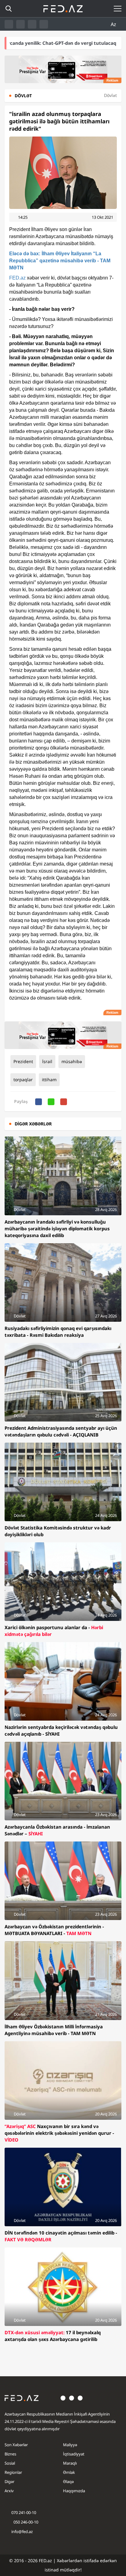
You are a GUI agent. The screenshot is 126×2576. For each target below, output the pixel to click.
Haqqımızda (74, 2491)
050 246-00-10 (25, 2522)
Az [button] (114, 24)
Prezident (23, 1061)
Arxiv (9, 2491)
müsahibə (72, 1061)
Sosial (10, 2463)
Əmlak (69, 2472)
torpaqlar (23, 1080)
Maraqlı (70, 2463)
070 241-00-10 (24, 2512)
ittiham (49, 1080)
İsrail (47, 1061)
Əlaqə (68, 2482)
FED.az (17, 278)
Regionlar (13, 2472)
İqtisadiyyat (74, 2454)
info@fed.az (22, 2532)
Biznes (10, 2454)
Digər (9, 2482)
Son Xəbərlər (16, 2445)
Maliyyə (70, 2445)
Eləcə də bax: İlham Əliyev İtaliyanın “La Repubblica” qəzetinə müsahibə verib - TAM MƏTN (60, 261)
